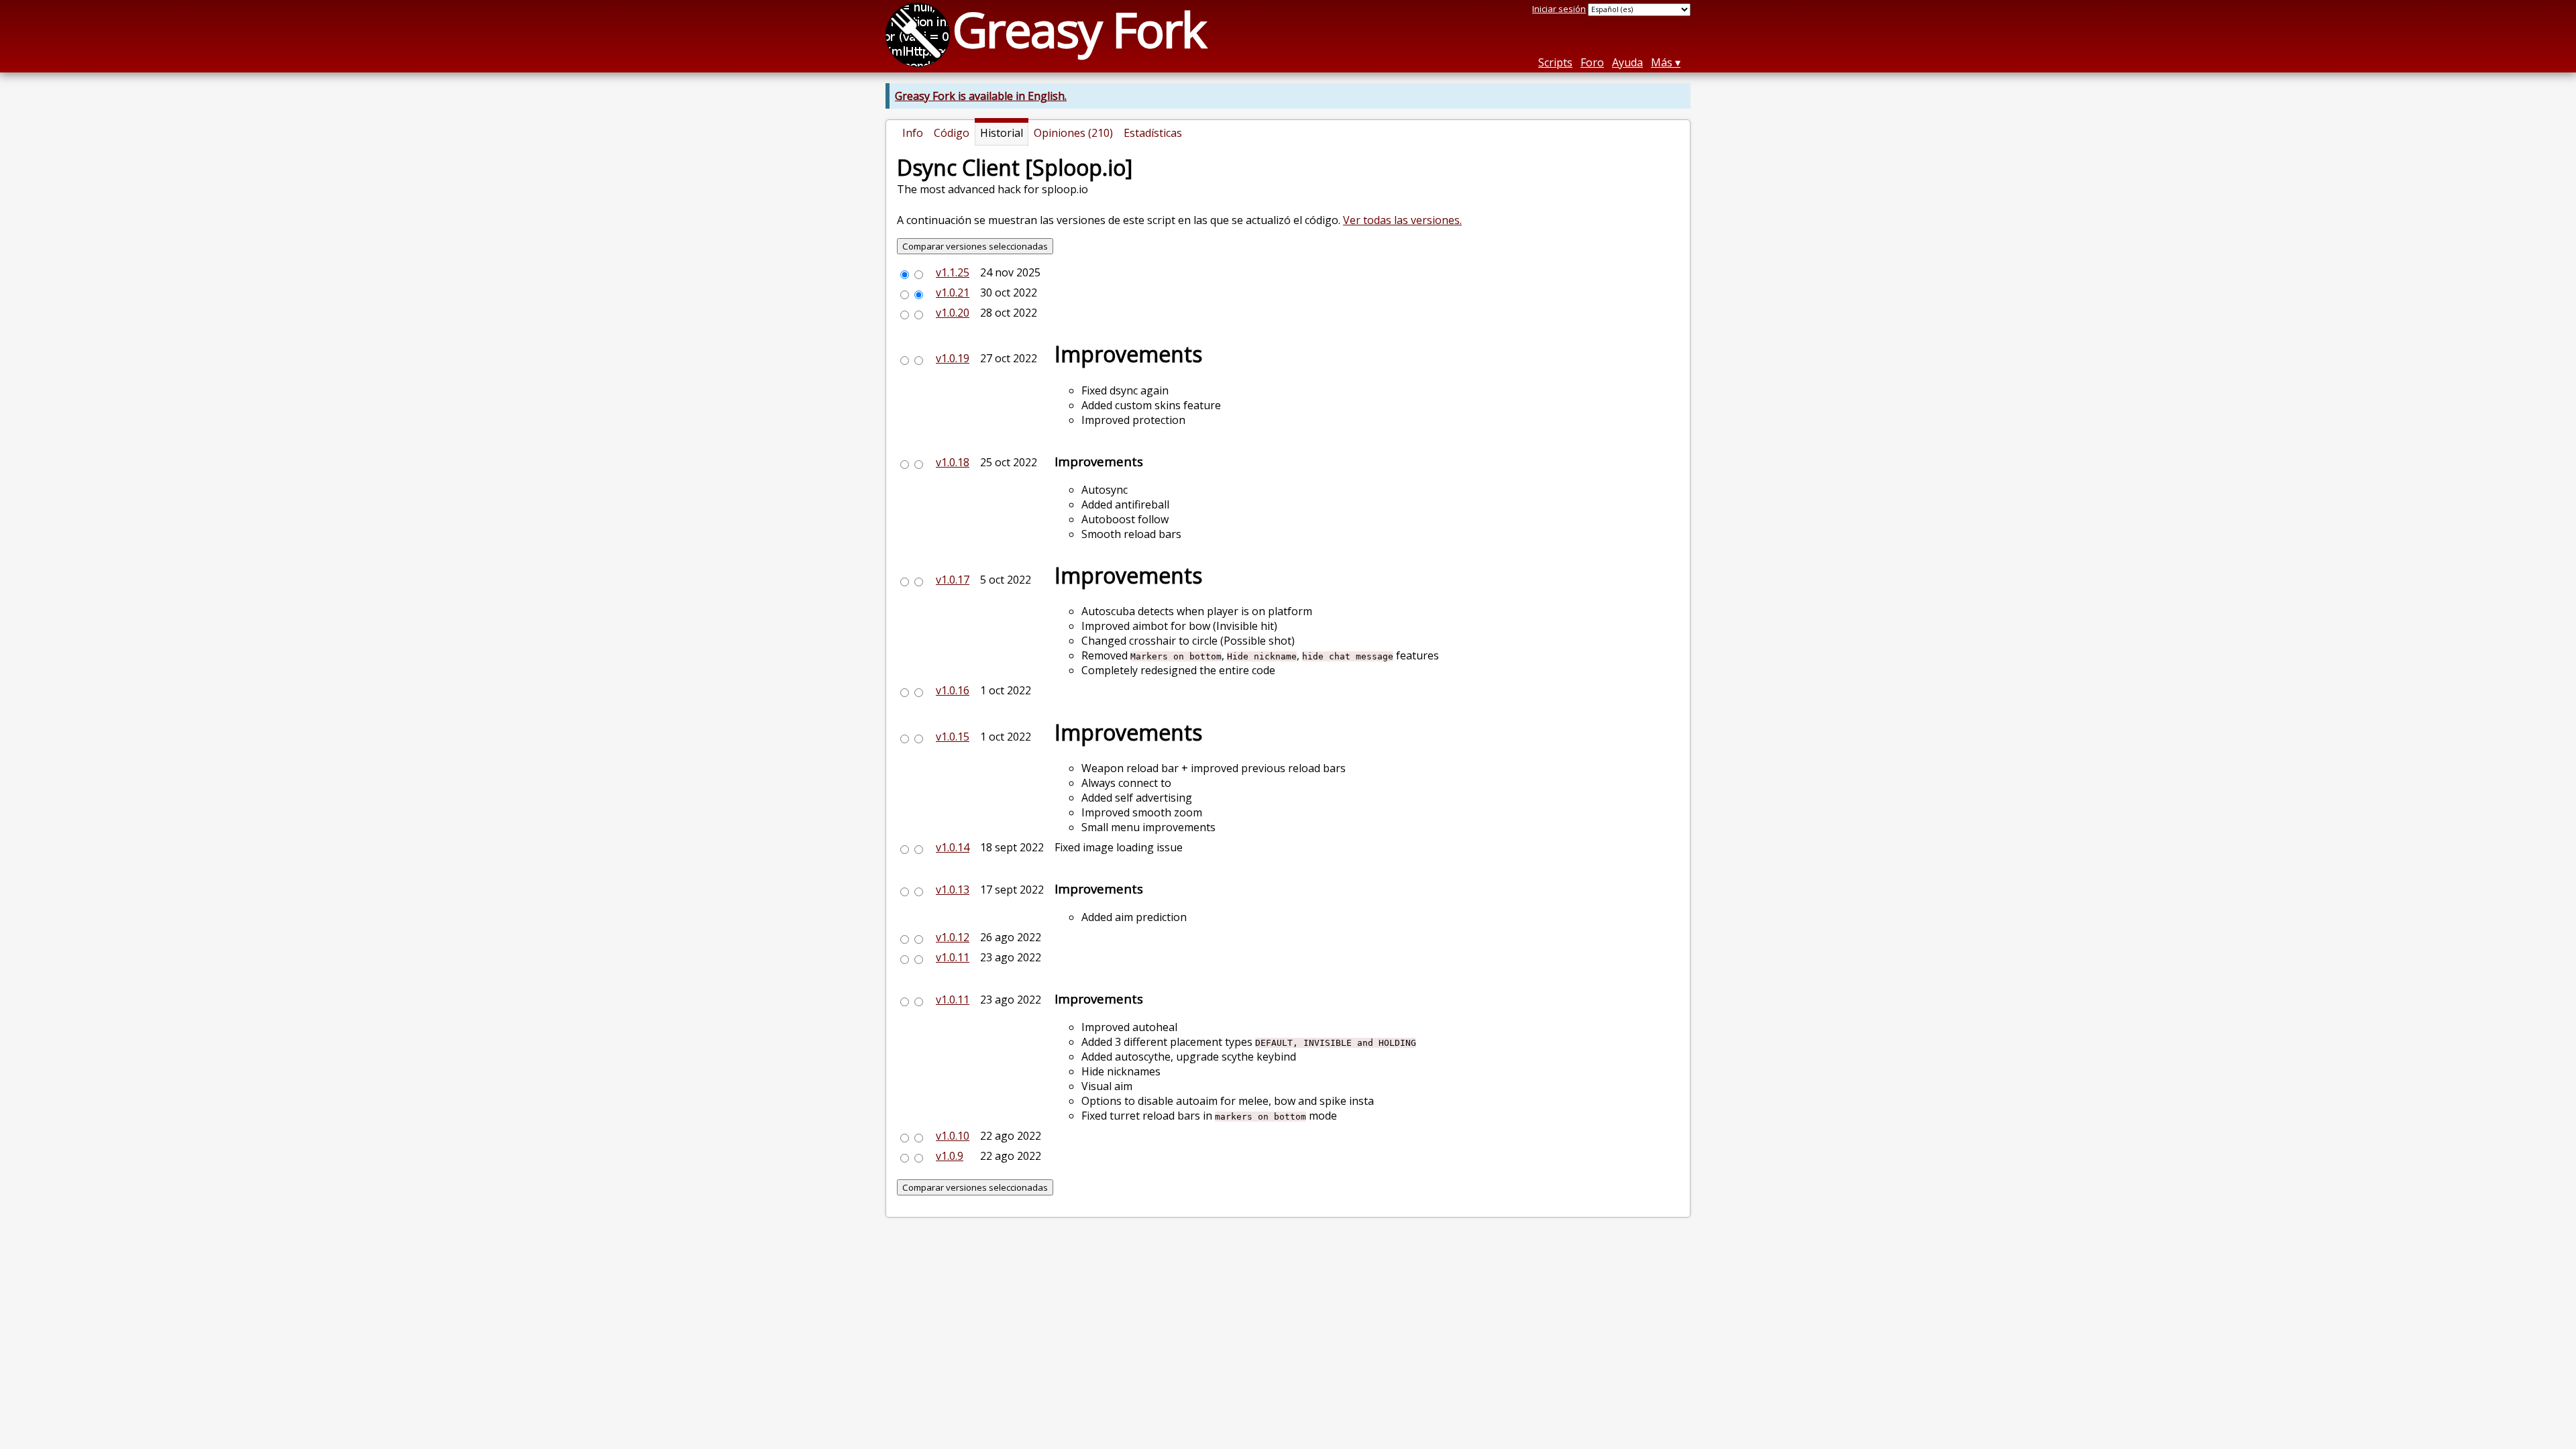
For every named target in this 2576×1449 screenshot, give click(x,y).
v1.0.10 (953, 1136)
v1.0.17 (953, 580)
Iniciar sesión (1559, 9)
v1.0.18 (953, 462)
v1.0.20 (953, 313)
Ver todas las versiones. (1402, 220)
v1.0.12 (953, 937)
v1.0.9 (950, 1156)
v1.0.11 (953, 957)
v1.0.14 (953, 847)
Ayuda (1627, 62)
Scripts (1555, 62)
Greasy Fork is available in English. (981, 96)
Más (1662, 62)
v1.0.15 (953, 737)
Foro (1592, 62)
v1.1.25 (953, 272)
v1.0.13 (953, 890)
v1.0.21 (953, 292)
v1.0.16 (953, 690)
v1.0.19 (953, 358)
